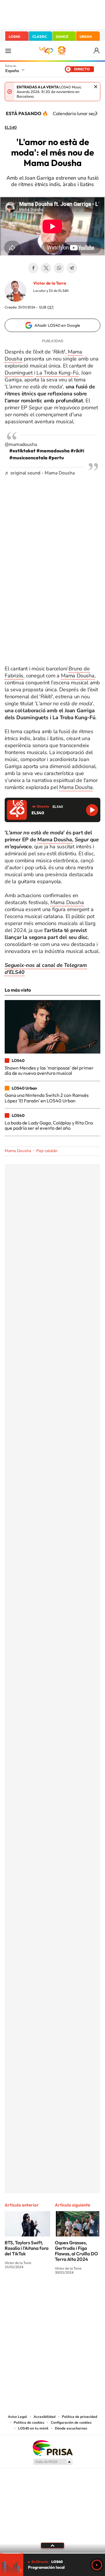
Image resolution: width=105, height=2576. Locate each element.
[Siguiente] (96, 113)
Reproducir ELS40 (92, 810)
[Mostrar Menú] (8, 51)
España (12, 71)
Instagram (17, 2294)
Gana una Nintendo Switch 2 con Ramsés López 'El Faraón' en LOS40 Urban (47, 1098)
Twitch (76, 2294)
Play (97, 2565)
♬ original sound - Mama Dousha (40, 473)
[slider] (52, 2553)
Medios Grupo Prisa (53, 2462)
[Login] (97, 51)
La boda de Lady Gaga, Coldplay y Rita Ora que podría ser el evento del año (49, 1125)
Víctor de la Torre (50, 283)
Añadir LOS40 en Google (57, 325)
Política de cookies (29, 2423)
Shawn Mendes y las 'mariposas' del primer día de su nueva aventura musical (49, 1070)
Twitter (46, 268)
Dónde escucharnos (71, 2428)
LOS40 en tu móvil (33, 2428)
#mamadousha (53, 451)
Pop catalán (47, 1151)
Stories (87, 2294)
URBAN (86, 36)
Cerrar (96, 87)
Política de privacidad (79, 2417)
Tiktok (29, 2294)
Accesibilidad (44, 2417)
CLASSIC (40, 36)
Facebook (33, 268)
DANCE (62, 36)
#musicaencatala (28, 458)
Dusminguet (19, 373)
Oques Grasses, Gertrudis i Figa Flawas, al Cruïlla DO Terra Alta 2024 (76, 2251)
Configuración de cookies (71, 2423)
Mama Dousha (78, 676)
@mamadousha (21, 444)
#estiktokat (22, 451)
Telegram (72, 268)
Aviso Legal (17, 2417)
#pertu (56, 458)
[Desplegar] (52, 2545)
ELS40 (11, 128)
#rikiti (77, 451)
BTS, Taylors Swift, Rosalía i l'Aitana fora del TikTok (27, 2248)
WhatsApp (59, 268)
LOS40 (14, 36)
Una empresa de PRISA (52, 2448)
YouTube (41, 2294)
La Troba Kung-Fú (57, 373)
